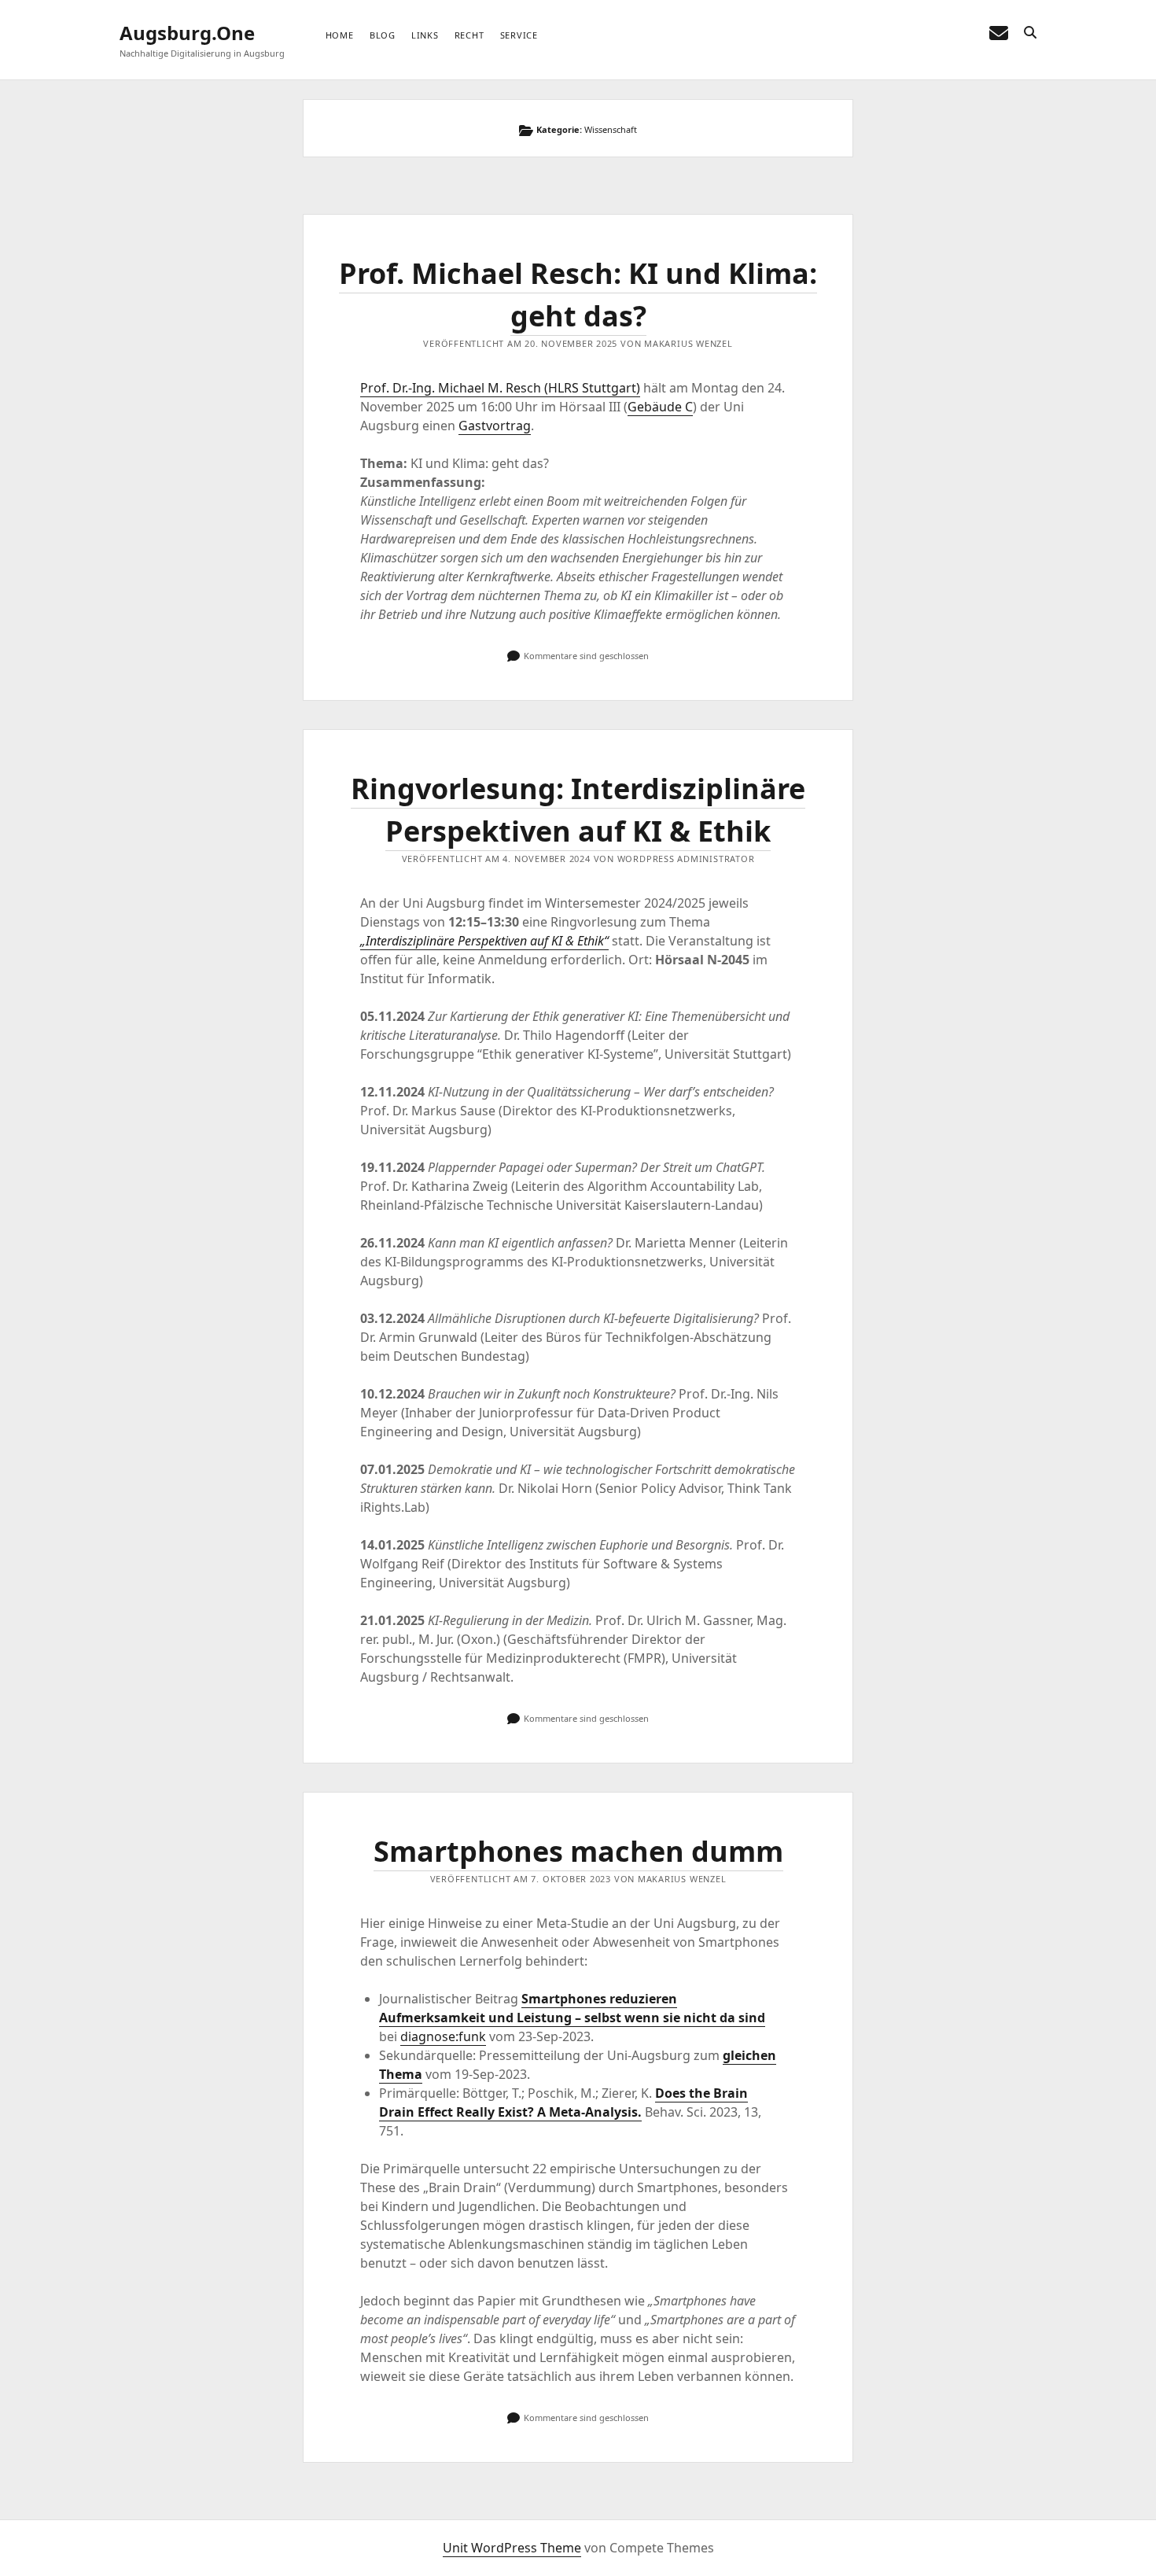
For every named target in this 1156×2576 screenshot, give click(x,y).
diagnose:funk (443, 2036)
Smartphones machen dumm (578, 1851)
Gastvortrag (495, 426)
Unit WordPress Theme (512, 2548)
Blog (383, 35)
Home (340, 35)
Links (425, 35)
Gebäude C (660, 407)
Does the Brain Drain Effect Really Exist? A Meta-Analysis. (563, 2102)
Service (519, 35)
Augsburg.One (187, 33)
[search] (1030, 33)
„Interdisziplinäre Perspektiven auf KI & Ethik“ (484, 941)
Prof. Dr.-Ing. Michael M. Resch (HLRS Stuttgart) (500, 388)
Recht (469, 35)
